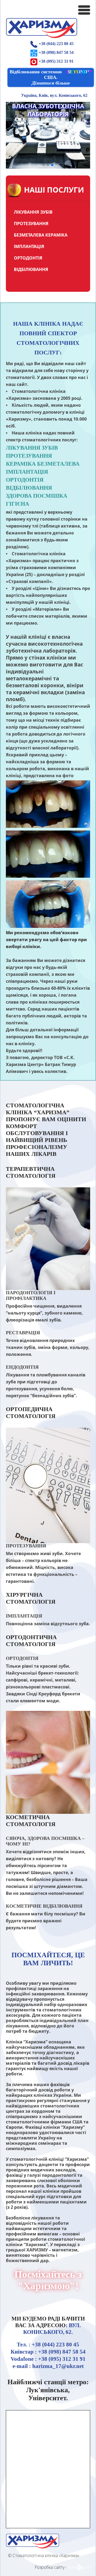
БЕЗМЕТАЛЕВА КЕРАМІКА (41, 235)
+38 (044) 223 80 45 (56, 44)
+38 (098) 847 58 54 (56, 52)
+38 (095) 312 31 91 (56, 61)
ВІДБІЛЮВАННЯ (31, 269)
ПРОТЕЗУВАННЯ (31, 223)
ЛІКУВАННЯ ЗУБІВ (33, 212)
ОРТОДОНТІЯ (28, 258)
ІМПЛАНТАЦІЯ (29, 246)
